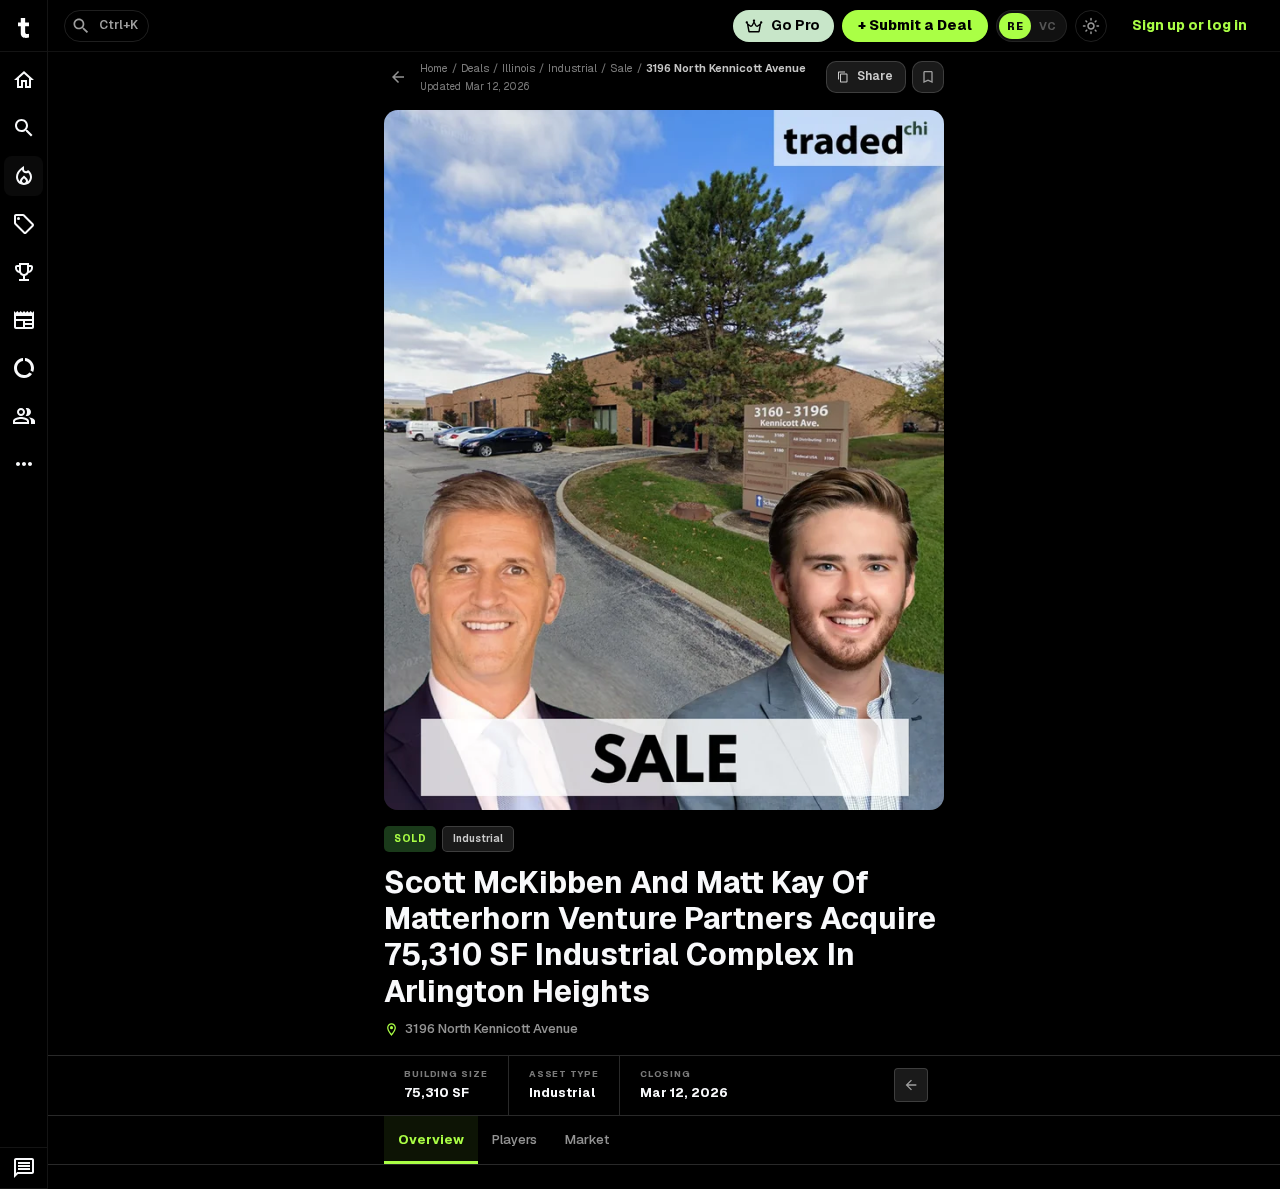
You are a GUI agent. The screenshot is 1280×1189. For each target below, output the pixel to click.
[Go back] (398, 77)
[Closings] (23, 176)
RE (1015, 26)
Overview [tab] (431, 1139)
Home (434, 68)
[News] (23, 320)
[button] (23, 224)
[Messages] (23, 1168)
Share (875, 76)
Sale (621, 68)
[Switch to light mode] (1091, 26)
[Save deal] (928, 77)
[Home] (23, 80)
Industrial (572, 68)
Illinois (518, 68)
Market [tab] (587, 1139)
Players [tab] (514, 1139)
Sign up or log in (1189, 25)
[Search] (23, 128)
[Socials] (23, 416)
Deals (475, 68)
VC (1047, 26)
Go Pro (795, 25)
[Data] (23, 368)
